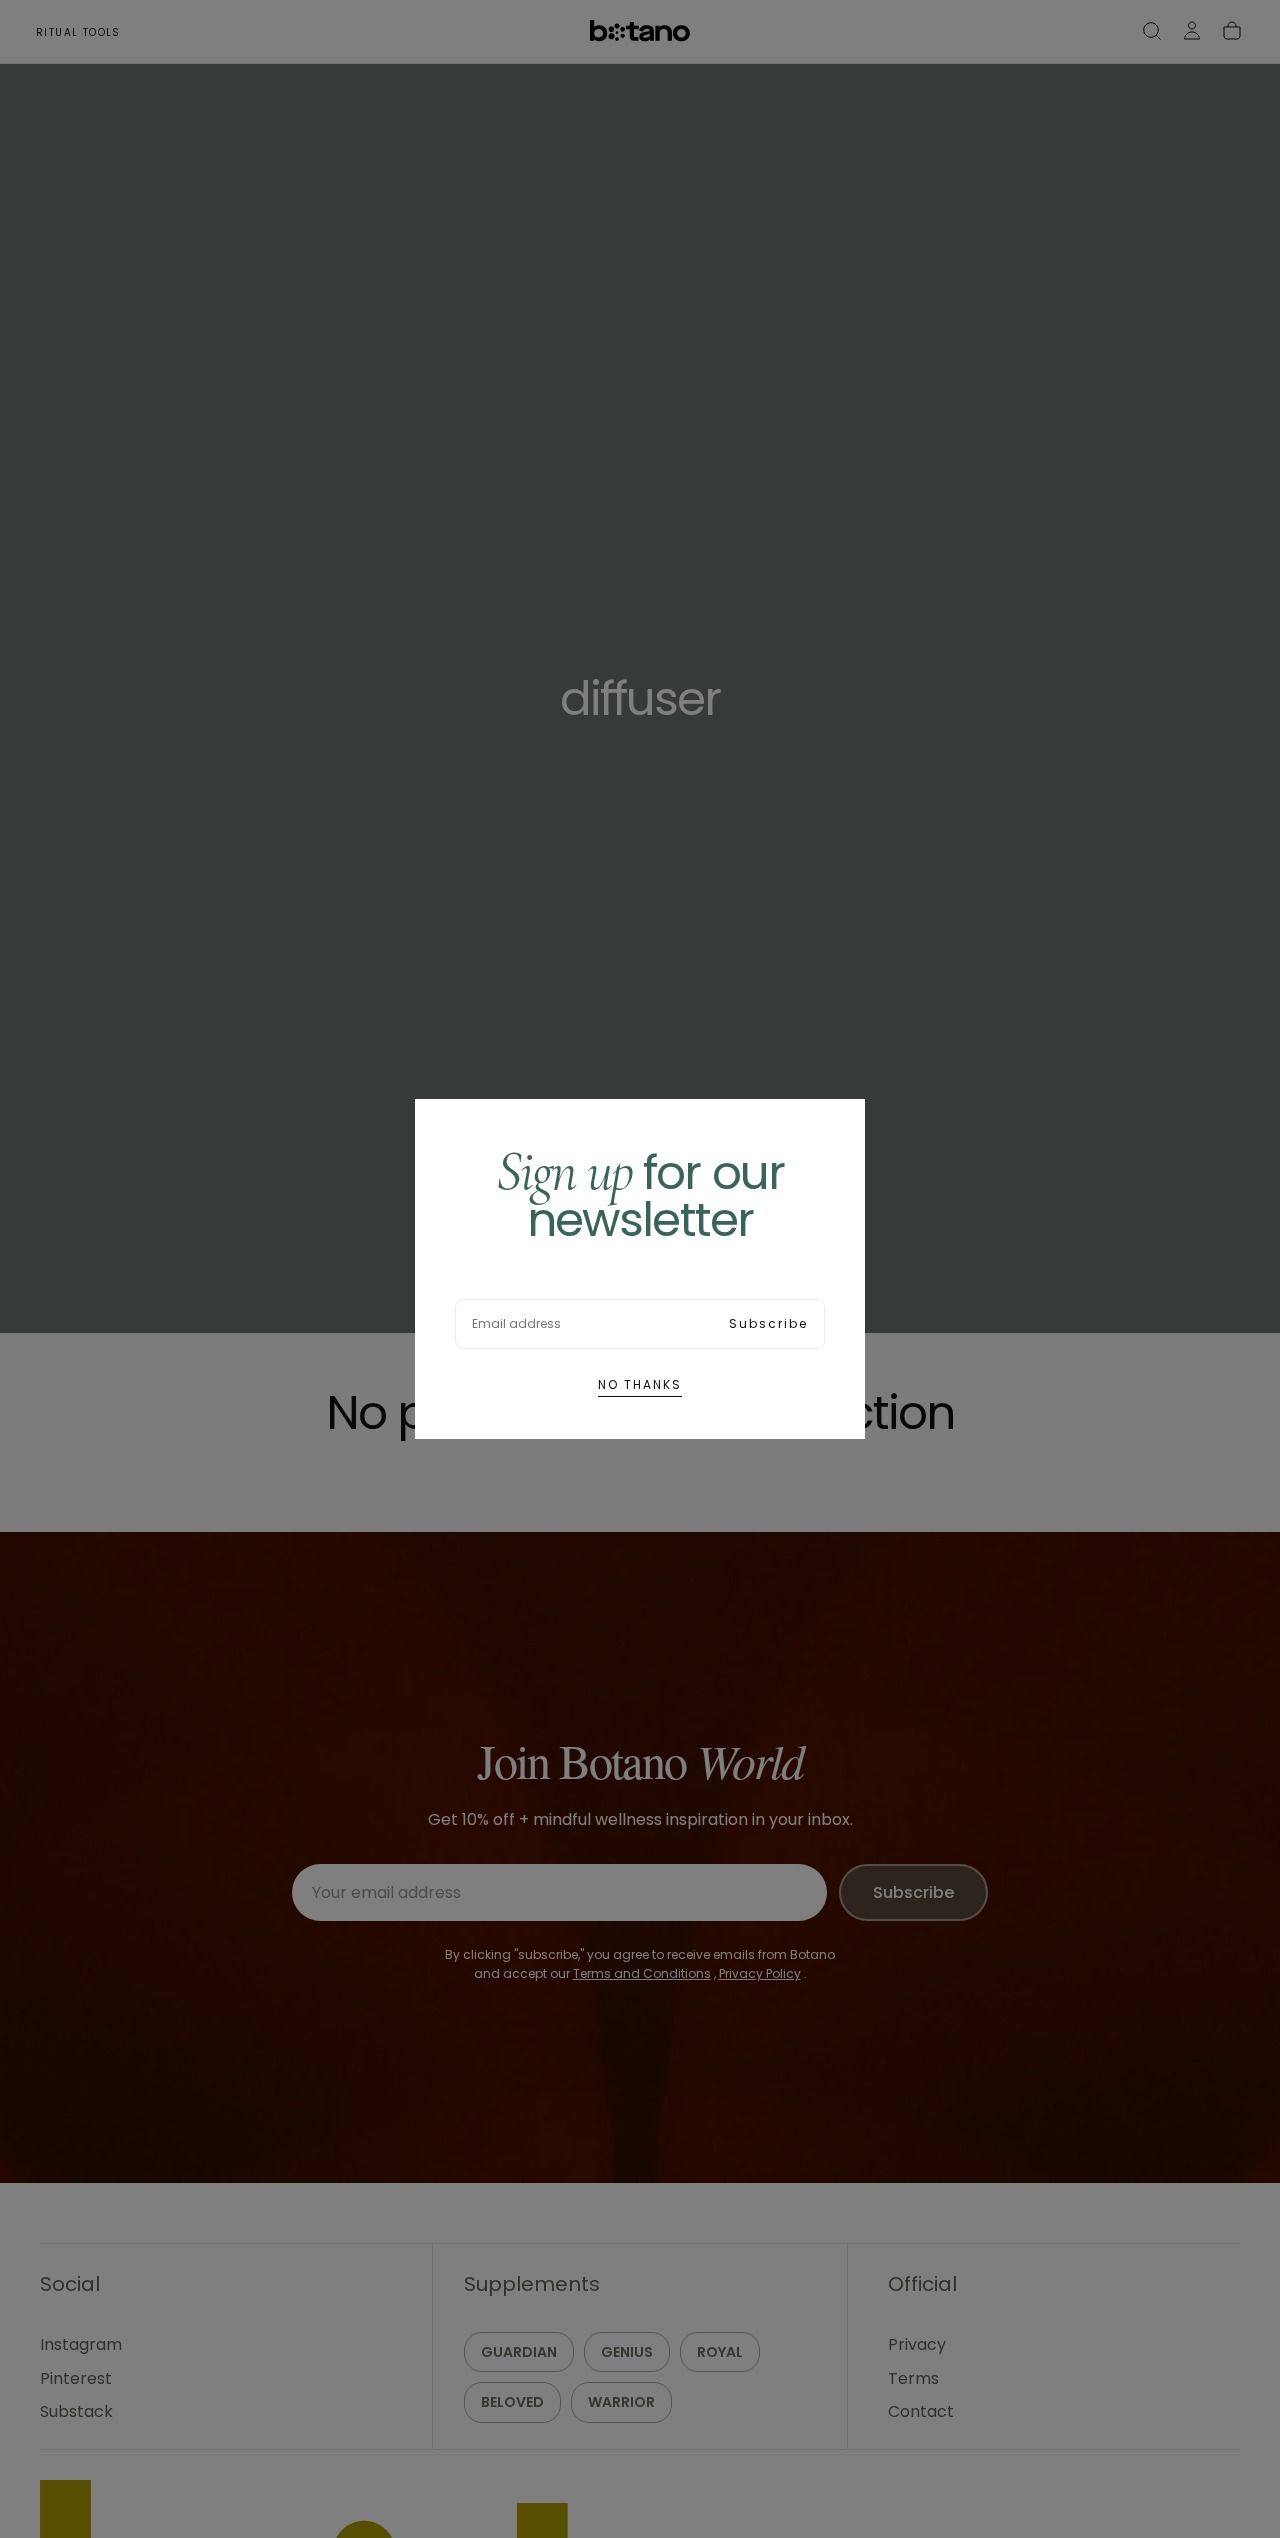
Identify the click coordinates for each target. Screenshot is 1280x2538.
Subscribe (768, 1323)
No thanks (640, 1384)
